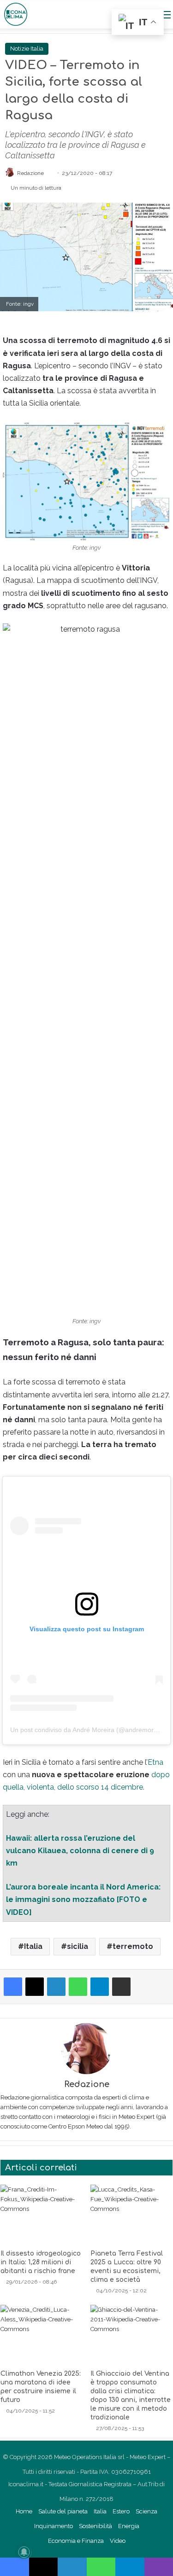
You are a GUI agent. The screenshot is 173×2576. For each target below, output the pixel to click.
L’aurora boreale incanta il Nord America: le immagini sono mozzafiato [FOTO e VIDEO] (83, 1899)
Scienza (146, 2511)
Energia (129, 2526)
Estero (121, 2511)
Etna (155, 1762)
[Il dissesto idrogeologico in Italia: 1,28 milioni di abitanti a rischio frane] (42, 2215)
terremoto (133, 1946)
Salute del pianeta (63, 2511)
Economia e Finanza (76, 2541)
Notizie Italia (27, 49)
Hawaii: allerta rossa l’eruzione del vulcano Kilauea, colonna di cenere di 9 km (80, 1851)
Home (24, 2511)
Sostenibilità (95, 2526)
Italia (33, 1946)
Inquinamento (54, 2526)
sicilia (78, 1946)
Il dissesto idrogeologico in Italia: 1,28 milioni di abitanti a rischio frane (41, 2262)
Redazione (87, 2084)
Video (118, 2541)
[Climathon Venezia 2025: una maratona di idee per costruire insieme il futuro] (42, 2335)
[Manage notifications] (24, 2552)
